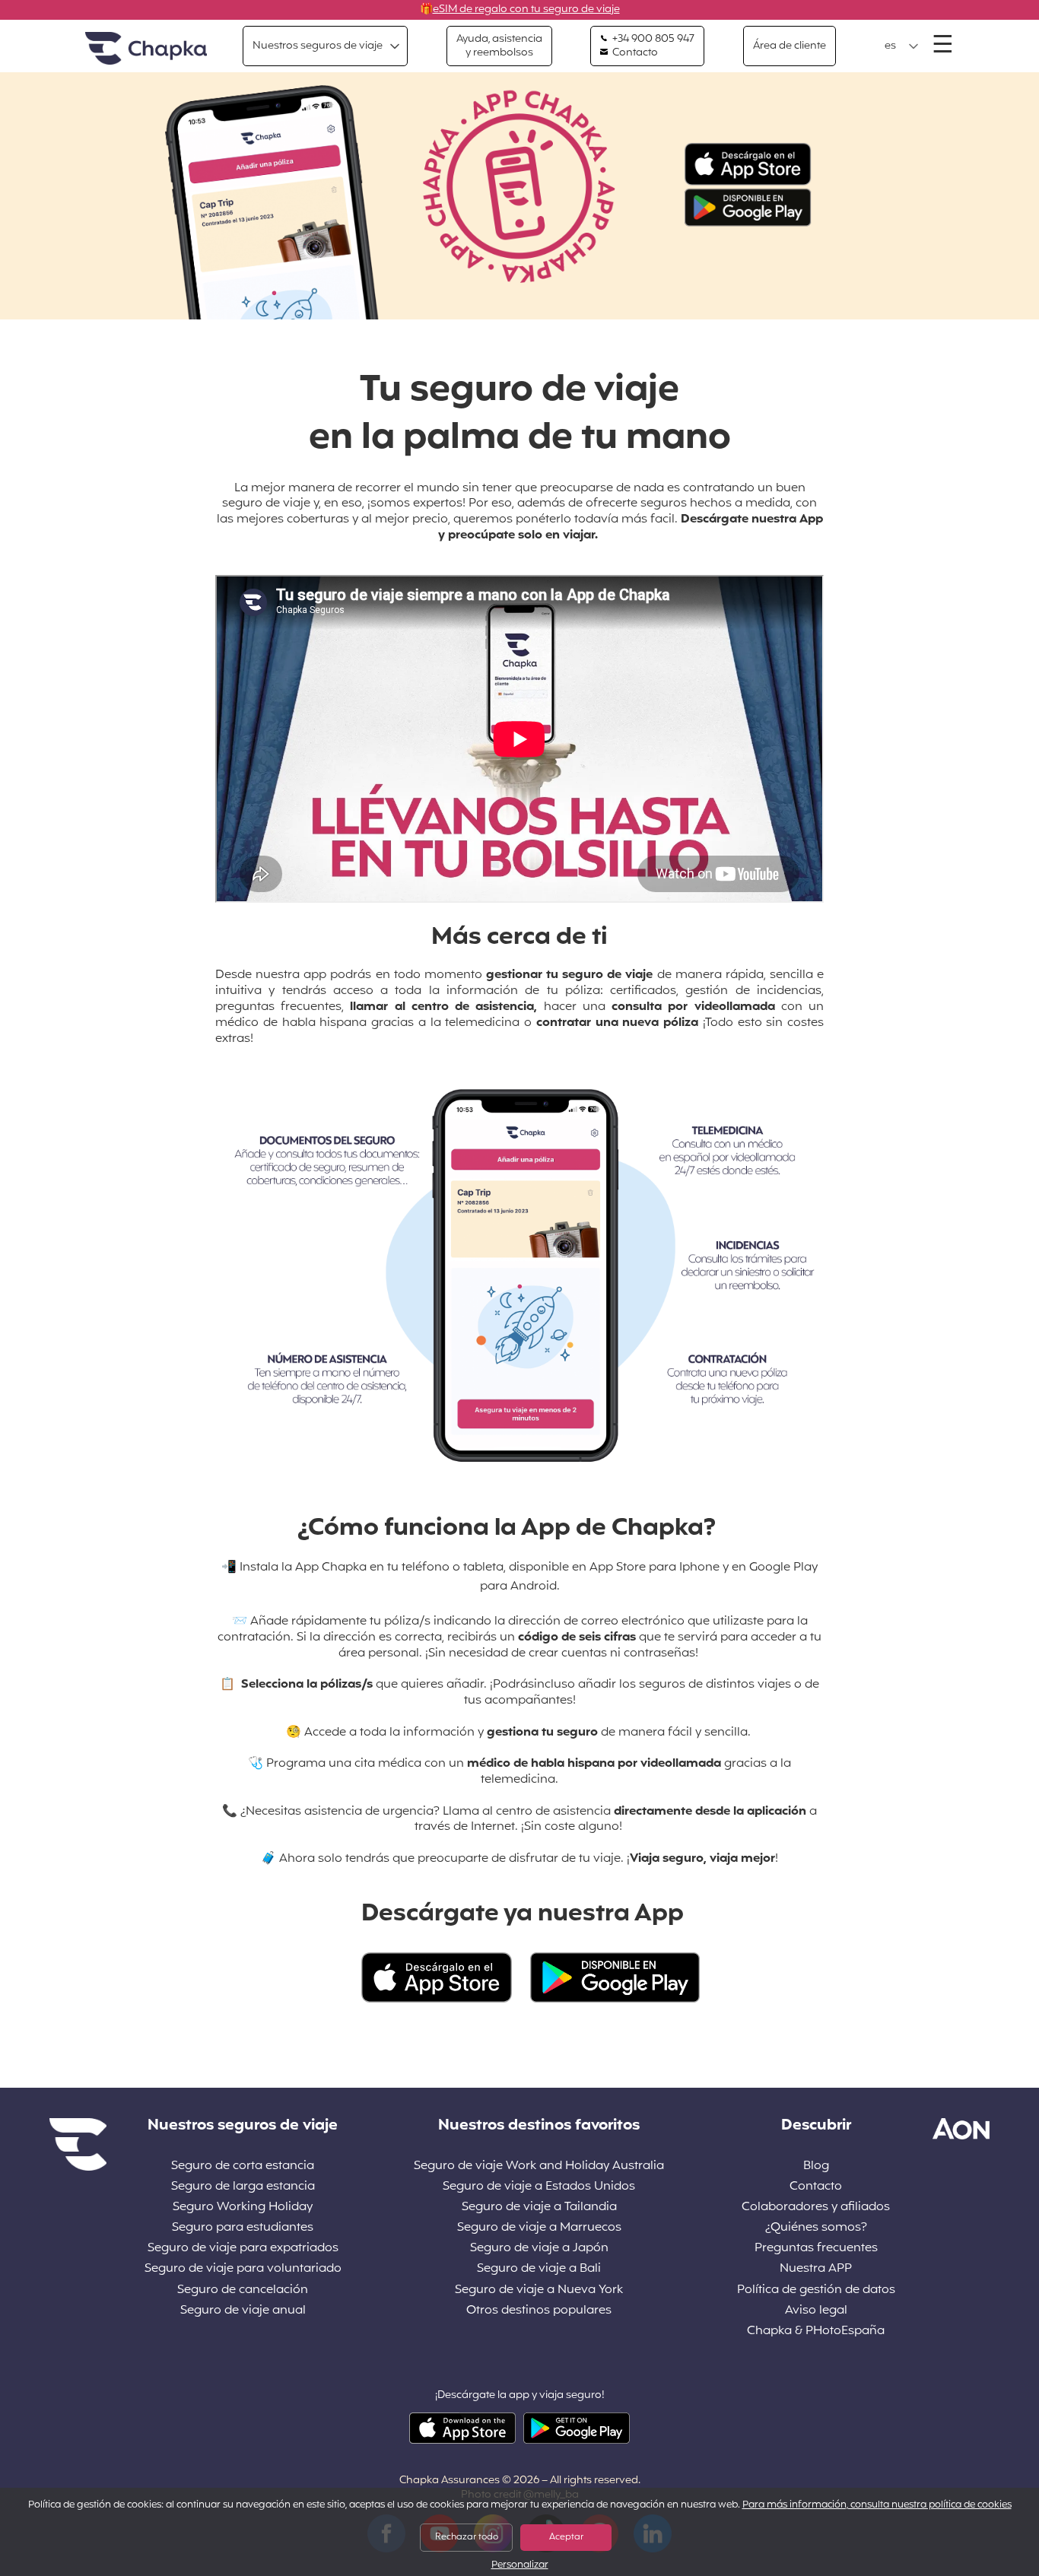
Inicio (146, 49)
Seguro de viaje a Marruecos (539, 2228)
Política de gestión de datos (816, 2290)
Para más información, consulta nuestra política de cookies (877, 2505)
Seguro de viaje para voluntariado (243, 2269)
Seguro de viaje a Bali (539, 2269)
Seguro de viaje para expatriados (243, 2249)
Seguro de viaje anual (243, 2311)
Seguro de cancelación (243, 2290)
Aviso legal (816, 2311)
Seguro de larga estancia (243, 2187)
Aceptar (566, 2537)
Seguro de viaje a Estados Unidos (539, 2187)
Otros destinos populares (539, 2311)
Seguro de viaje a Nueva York (539, 2290)
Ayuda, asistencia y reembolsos (499, 46)
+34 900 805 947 (652, 40)
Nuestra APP (816, 2269)
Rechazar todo (467, 2537)
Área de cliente (790, 46)
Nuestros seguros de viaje (318, 46)
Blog (816, 2166)
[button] (902, 46)
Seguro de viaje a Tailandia (539, 2208)
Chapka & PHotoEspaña (816, 2331)
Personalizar (520, 2566)
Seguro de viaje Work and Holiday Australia (539, 2166)
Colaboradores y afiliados (816, 2208)
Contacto (634, 53)
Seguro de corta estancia (243, 2166)
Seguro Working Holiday (243, 2208)
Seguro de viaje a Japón (539, 2249)
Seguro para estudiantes (243, 2228)
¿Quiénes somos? (816, 2228)
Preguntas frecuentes (816, 2249)
